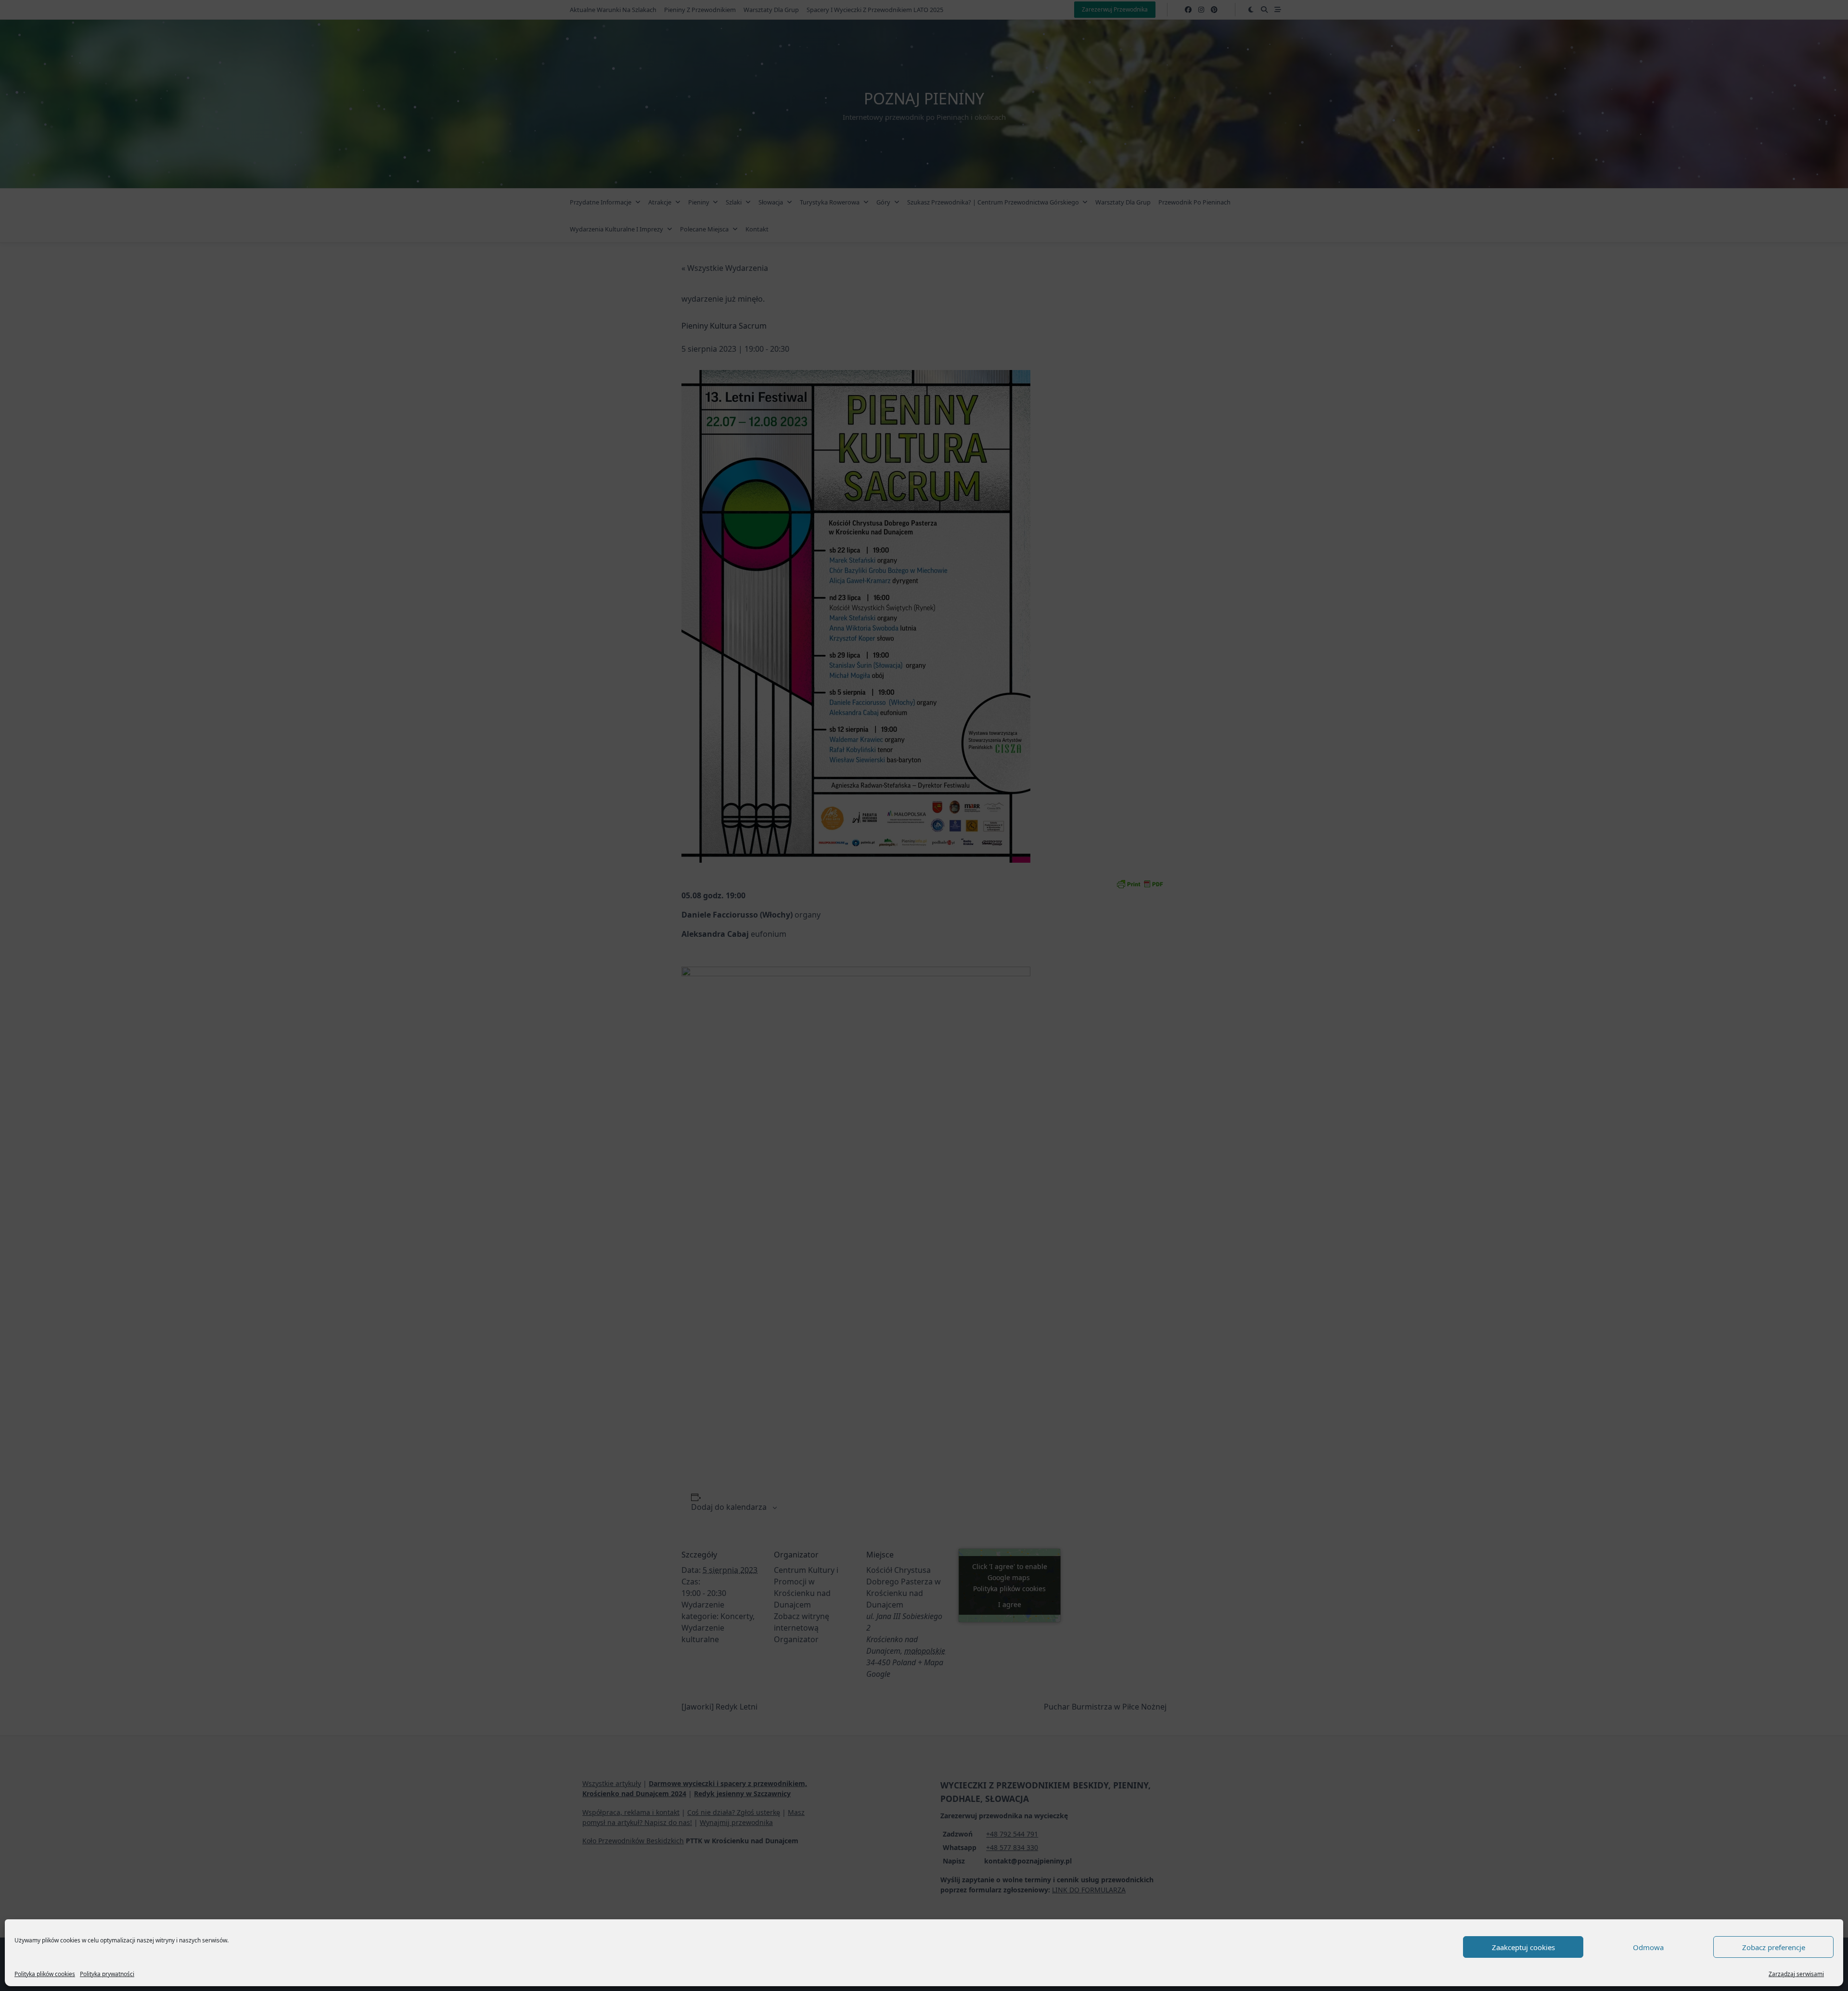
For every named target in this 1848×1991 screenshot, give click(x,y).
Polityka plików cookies (45, 1974)
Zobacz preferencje (1774, 1947)
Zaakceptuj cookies (1523, 1947)
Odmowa (1648, 1947)
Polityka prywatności (107, 1974)
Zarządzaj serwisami (1796, 1974)
